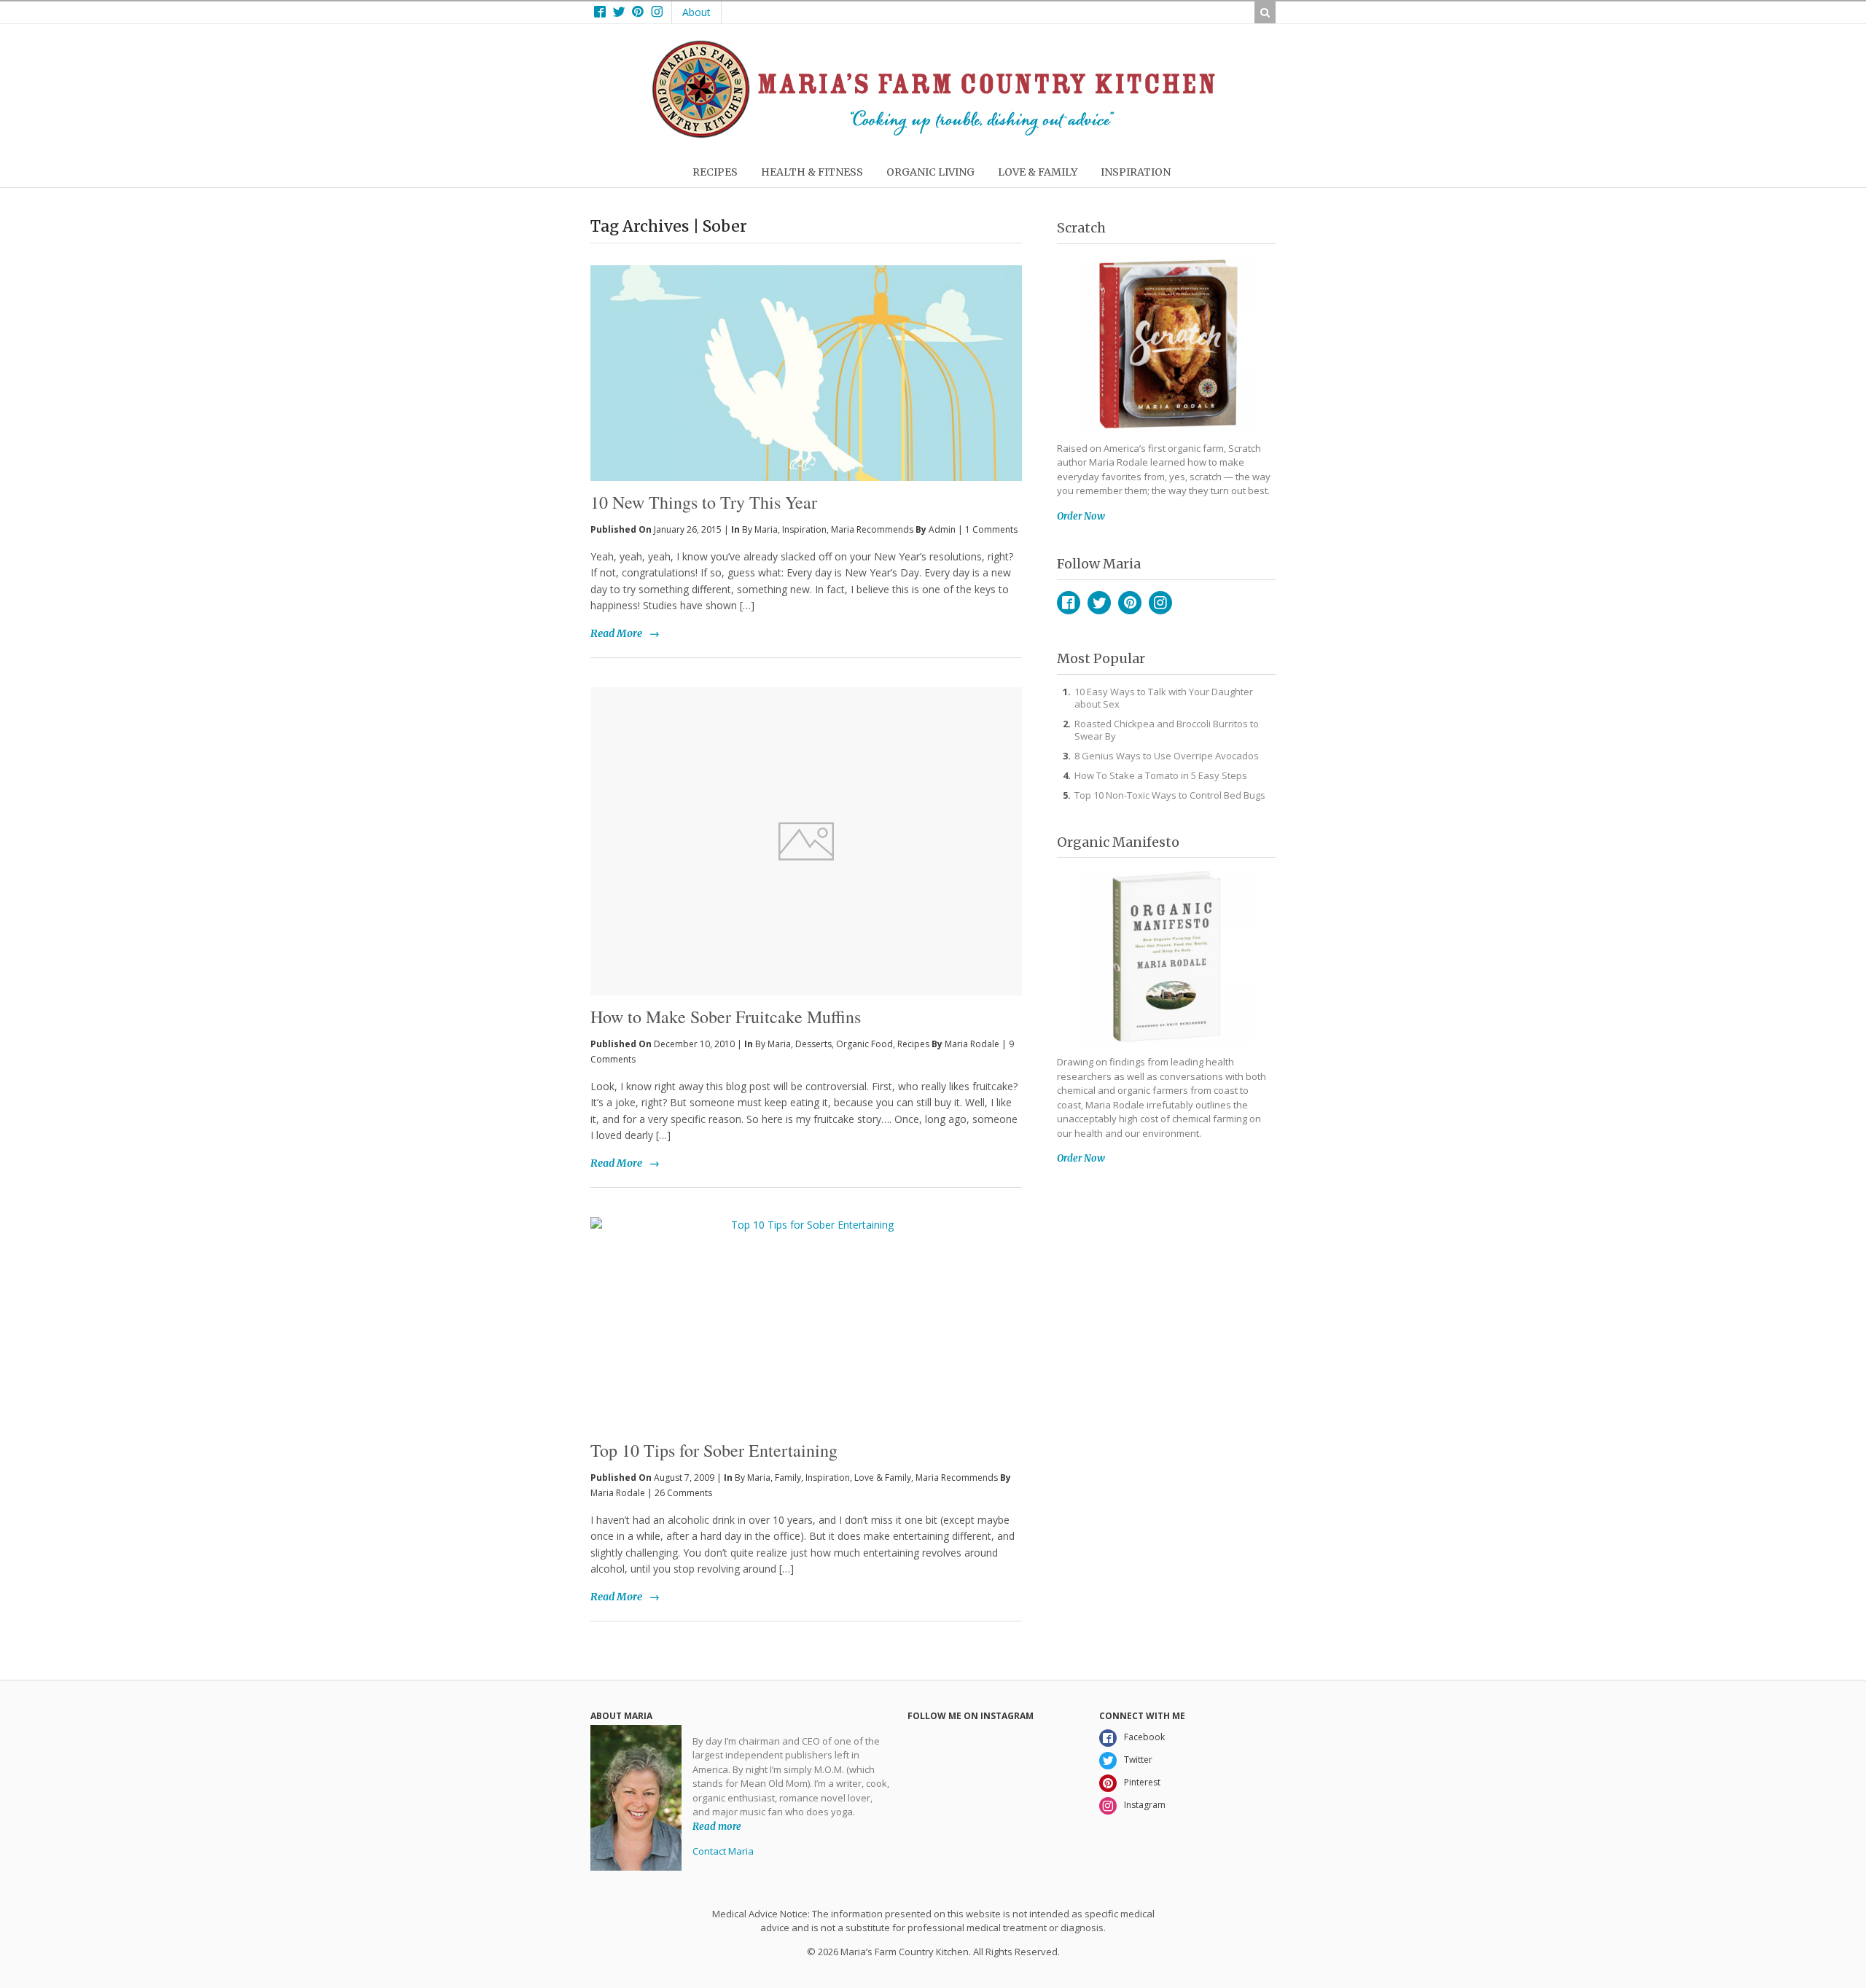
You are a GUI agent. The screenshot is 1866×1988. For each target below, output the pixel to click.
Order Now (1081, 516)
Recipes (913, 1044)
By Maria (760, 529)
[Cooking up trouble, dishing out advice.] (933, 134)
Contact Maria (723, 1851)
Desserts (813, 1044)
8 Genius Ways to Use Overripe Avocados (1167, 756)
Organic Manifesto (1118, 842)
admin (942, 529)
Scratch (1081, 228)
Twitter (1099, 603)
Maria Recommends (872, 529)
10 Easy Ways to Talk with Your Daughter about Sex (1164, 698)
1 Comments (991, 529)
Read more (717, 1827)
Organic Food (864, 1044)
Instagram (1160, 603)
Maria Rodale (972, 1044)
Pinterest (1130, 603)
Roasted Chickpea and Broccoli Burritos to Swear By (1167, 730)
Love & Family (883, 1478)
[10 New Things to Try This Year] (806, 349)
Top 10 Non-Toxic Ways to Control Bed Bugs (1170, 795)
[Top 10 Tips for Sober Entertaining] (806, 1323)
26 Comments (683, 1493)
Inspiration (804, 529)
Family (788, 1478)
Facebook (1069, 603)
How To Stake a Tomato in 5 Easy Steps (1161, 775)
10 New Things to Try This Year (704, 502)
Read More (616, 633)
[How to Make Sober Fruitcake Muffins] (806, 841)
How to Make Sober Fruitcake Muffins (726, 1017)
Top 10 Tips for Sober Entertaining (714, 1450)
